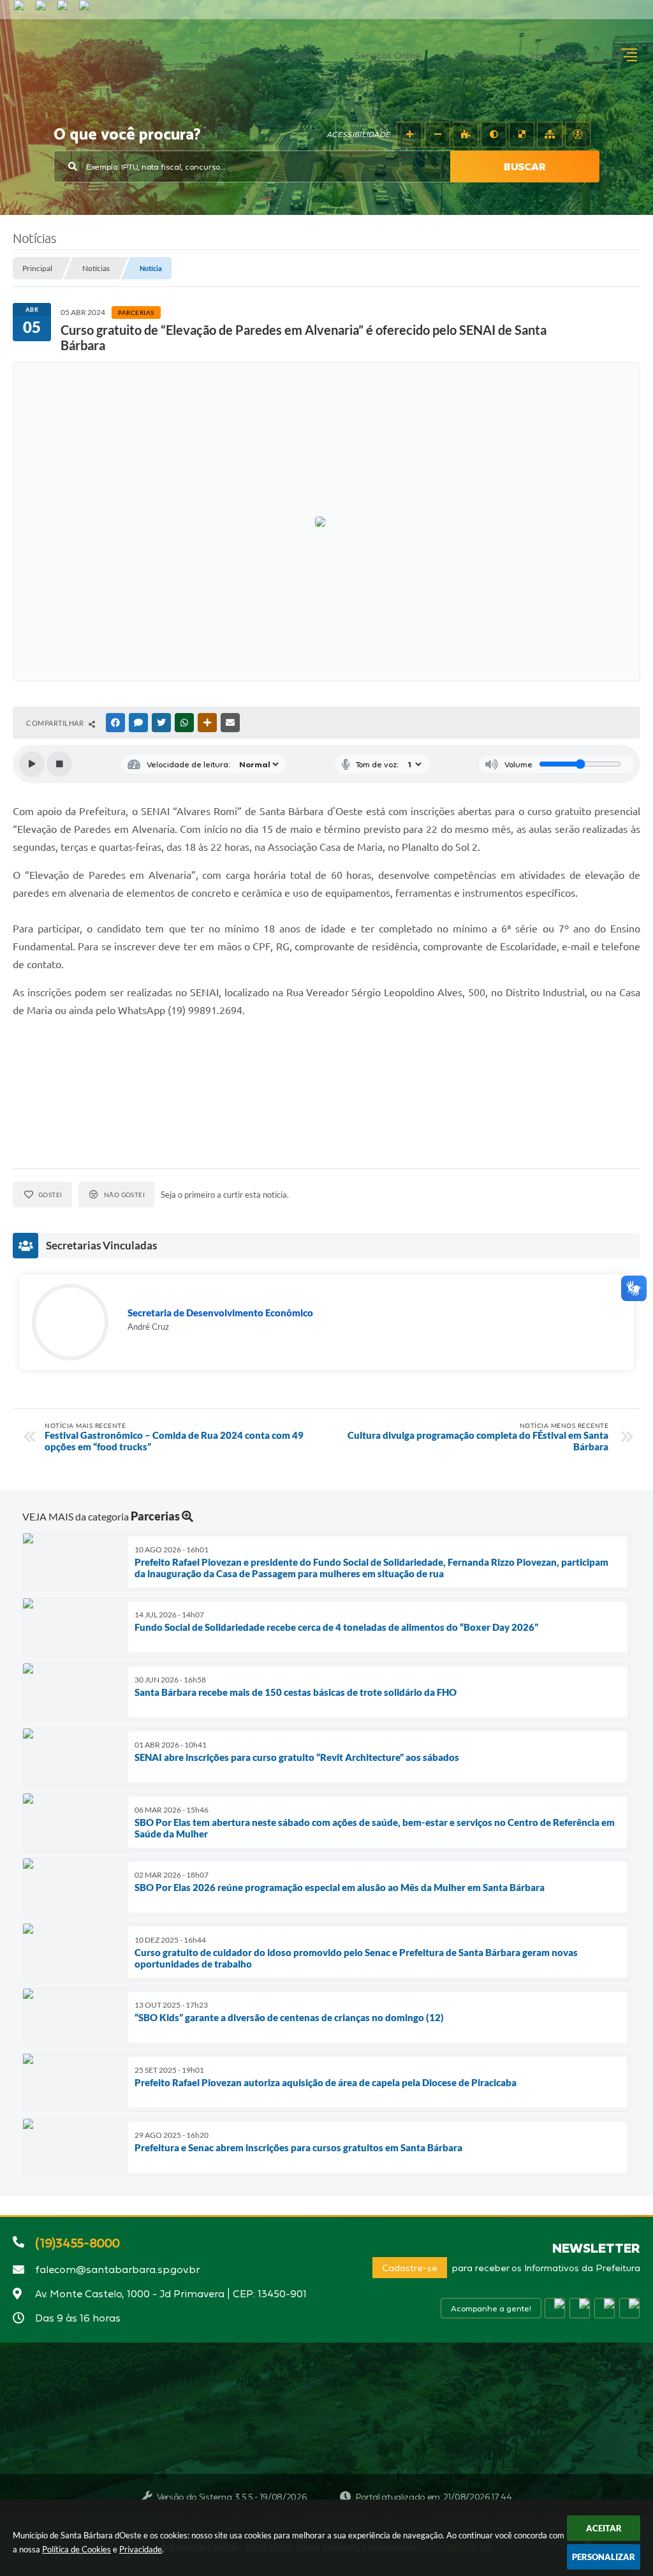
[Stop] (59, 764)
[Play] (32, 764)
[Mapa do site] (550, 135)
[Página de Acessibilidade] (578, 135)
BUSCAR (525, 166)
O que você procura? (127, 135)
